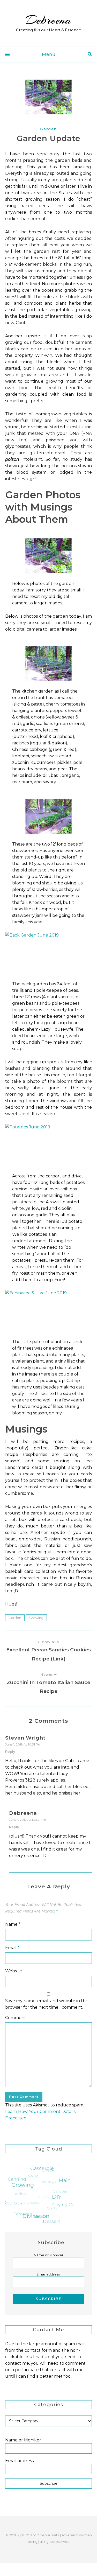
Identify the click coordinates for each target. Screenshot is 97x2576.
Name (13, 1924)
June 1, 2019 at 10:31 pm (23, 1744)
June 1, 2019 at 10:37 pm (28, 1820)
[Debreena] (48, 23)
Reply (10, 1751)
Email (12, 1948)
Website (14, 1971)
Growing (36, 1618)
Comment (16, 2018)
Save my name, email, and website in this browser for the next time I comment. (47, 2004)
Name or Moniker (49, 2255)
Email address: (48, 2274)
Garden (48, 129)
